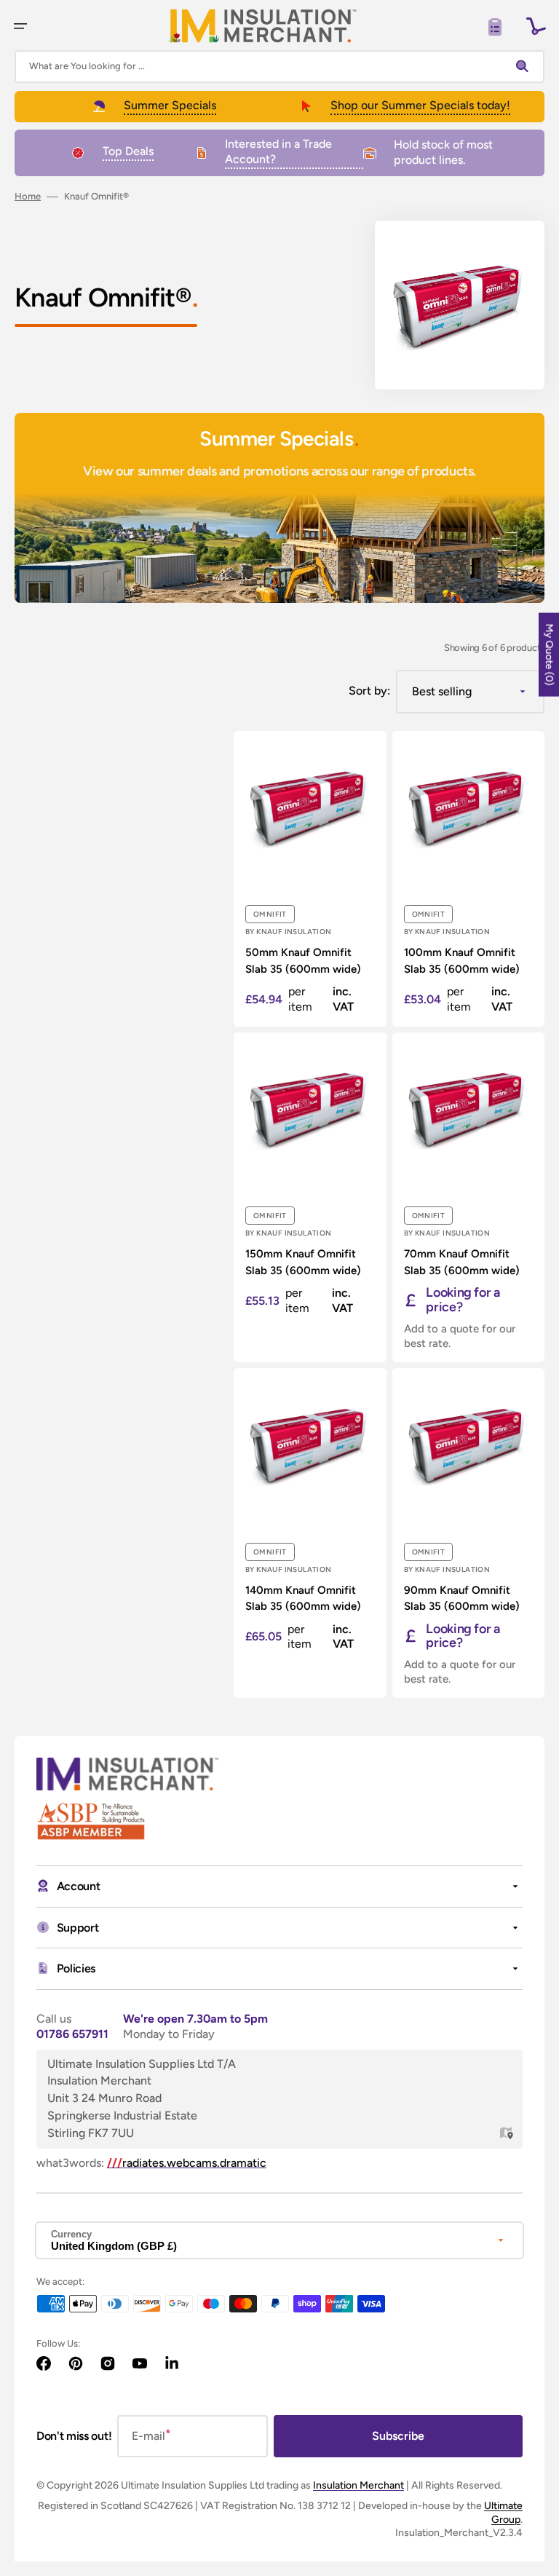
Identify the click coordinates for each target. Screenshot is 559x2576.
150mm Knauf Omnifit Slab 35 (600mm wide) (303, 1262)
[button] (20, 26)
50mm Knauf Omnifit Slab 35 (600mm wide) (303, 961)
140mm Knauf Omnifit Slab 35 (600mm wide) (303, 1599)
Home (28, 196)
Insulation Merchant (358, 2485)
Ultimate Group (503, 2512)
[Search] (526, 66)
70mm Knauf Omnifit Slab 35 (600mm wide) (462, 1262)
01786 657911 (72, 2034)
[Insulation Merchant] (263, 26)
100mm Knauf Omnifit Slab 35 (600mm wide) (462, 961)
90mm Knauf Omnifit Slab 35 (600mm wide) (462, 1599)
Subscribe (398, 2436)
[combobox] (279, 67)
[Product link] (310, 879)
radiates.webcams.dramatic (187, 2163)
